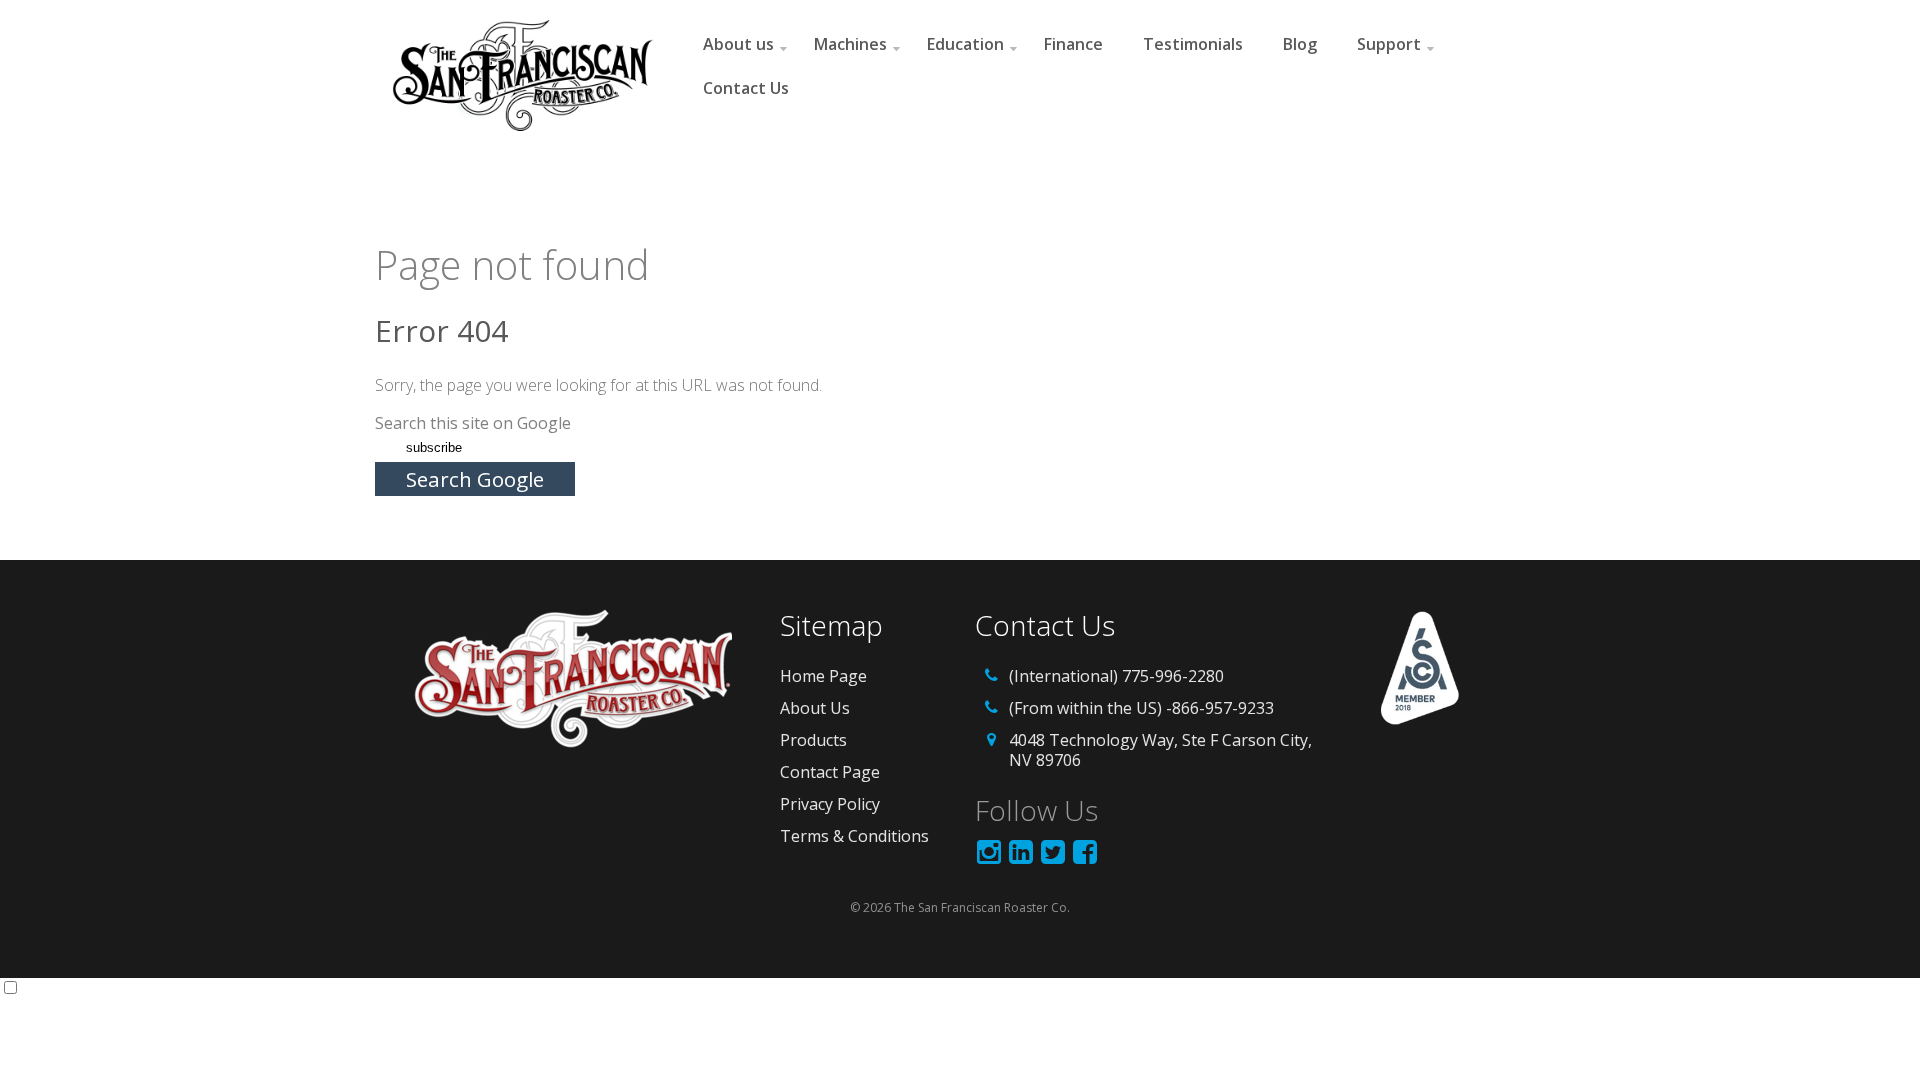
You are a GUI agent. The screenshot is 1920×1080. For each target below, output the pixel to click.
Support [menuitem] (1389, 44)
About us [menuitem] (738, 44)
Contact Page (830, 772)
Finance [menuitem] (1073, 44)
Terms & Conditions (854, 836)
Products (813, 740)
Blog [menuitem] (1300, 44)
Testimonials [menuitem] (1193, 44)
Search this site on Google (473, 423)
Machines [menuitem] (850, 44)
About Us (815, 708)
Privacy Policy (830, 804)
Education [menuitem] (965, 44)
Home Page (823, 676)
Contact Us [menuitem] (746, 88)
